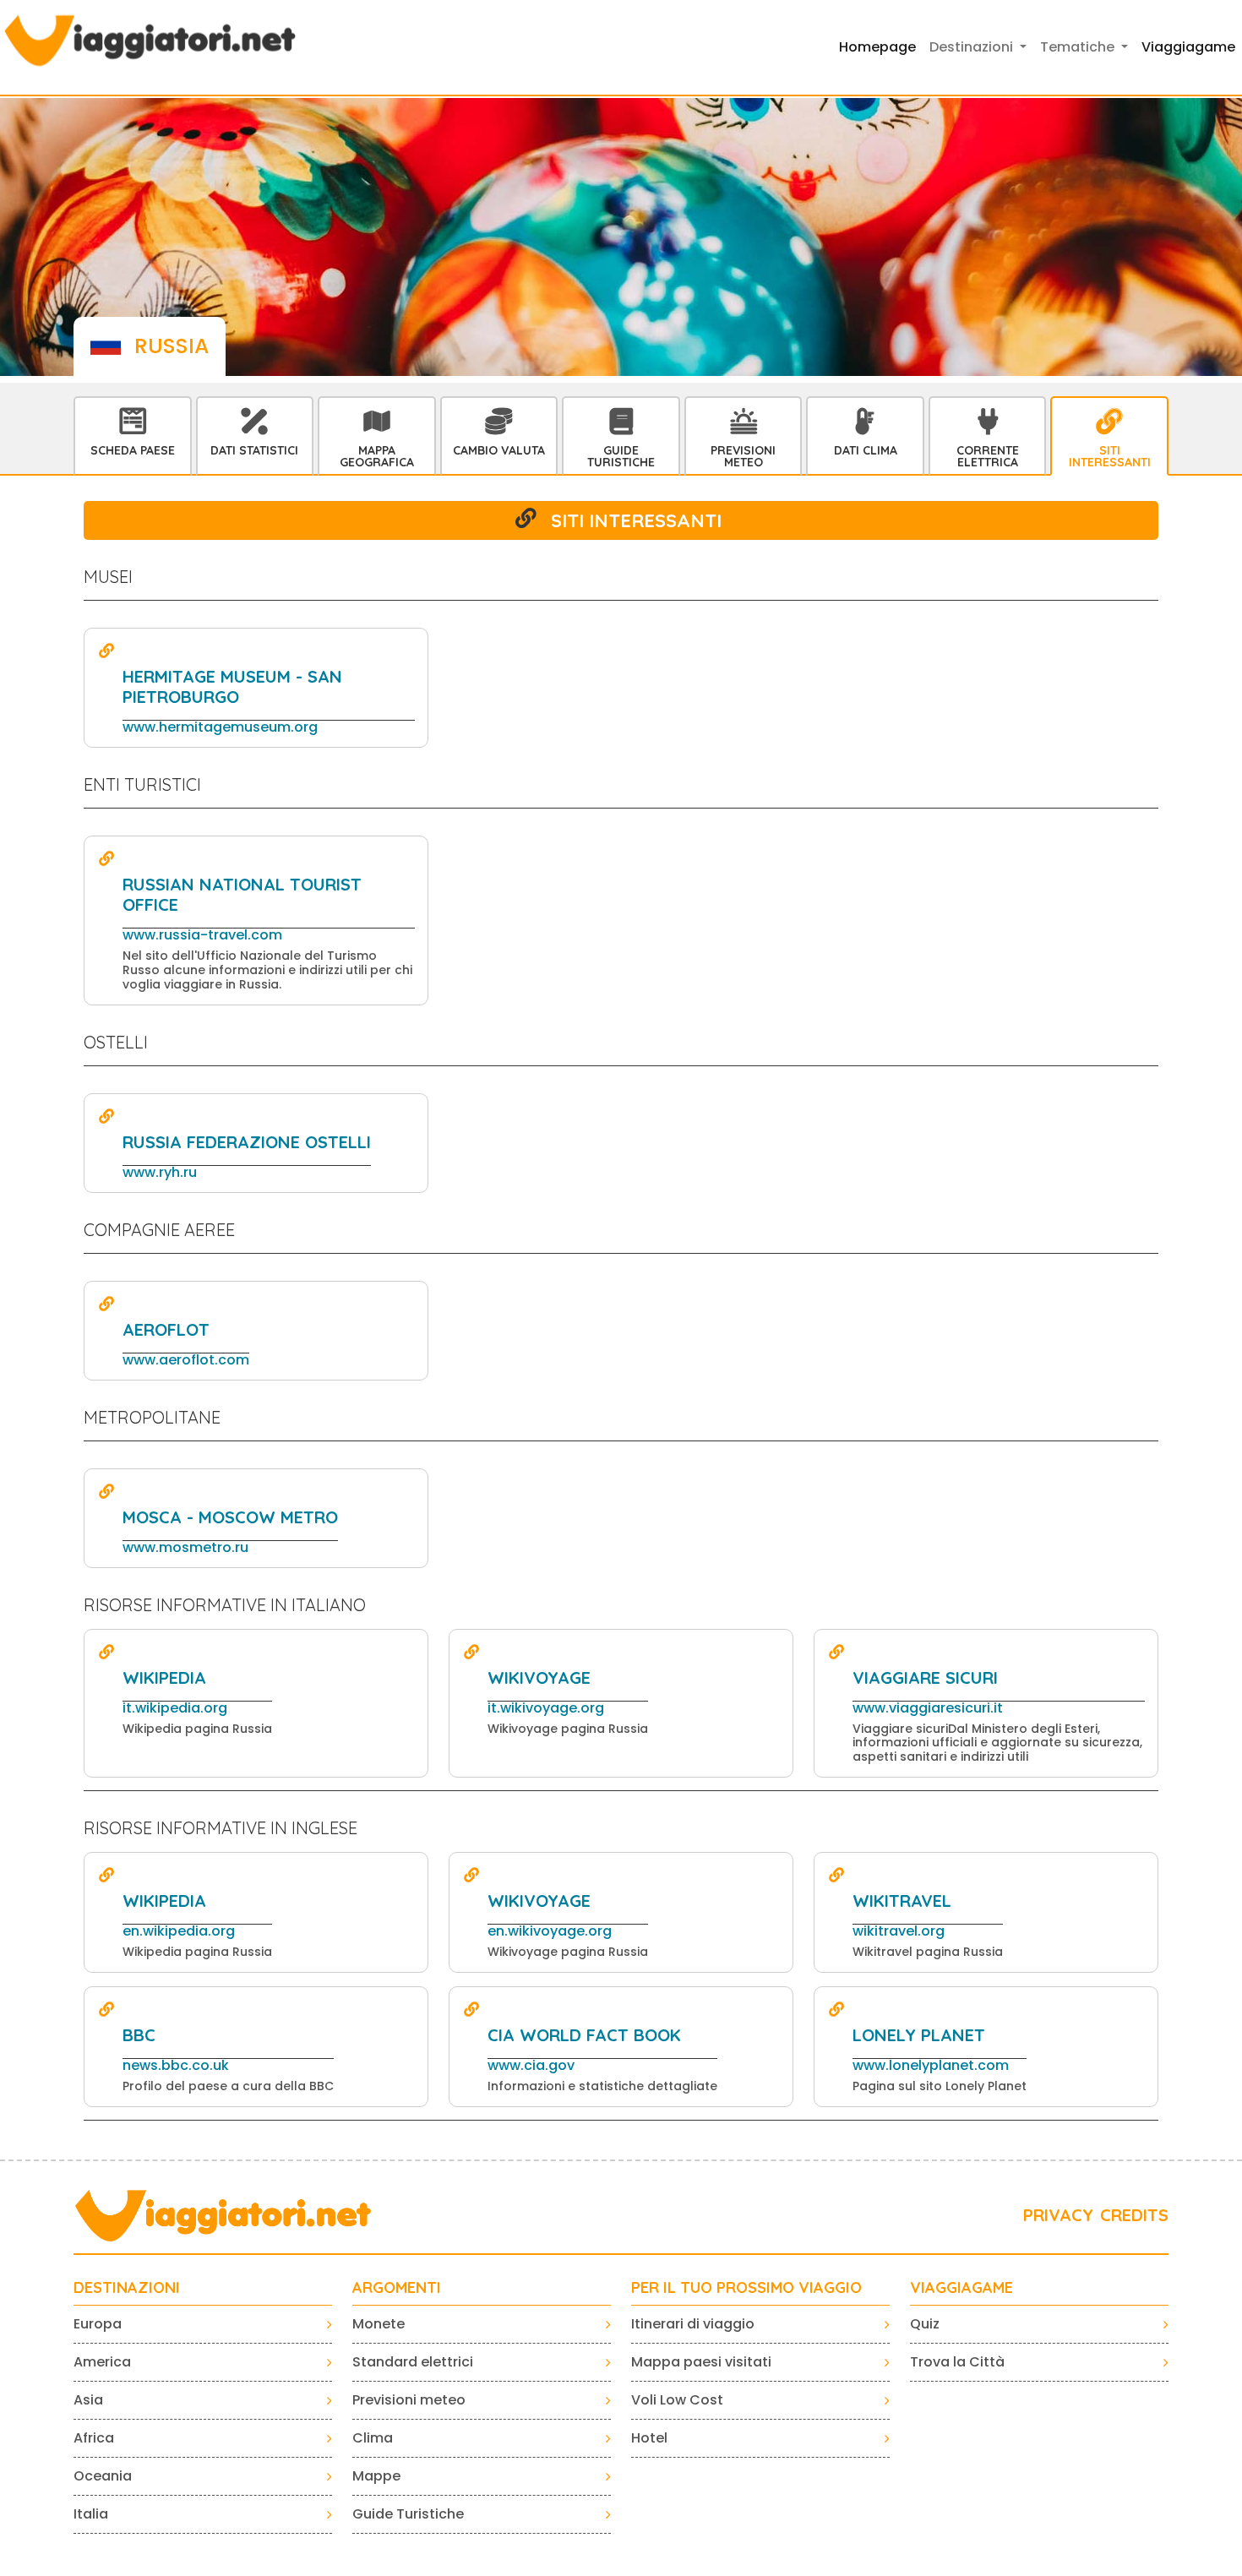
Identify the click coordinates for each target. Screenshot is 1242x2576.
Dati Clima (866, 450)
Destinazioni (127, 2288)
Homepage (877, 47)
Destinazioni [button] (973, 47)
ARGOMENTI (397, 2288)
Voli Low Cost (677, 2400)
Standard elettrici (413, 2362)
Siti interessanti (1110, 456)
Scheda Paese (133, 450)
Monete (379, 2324)
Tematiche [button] (1079, 47)
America (102, 2362)
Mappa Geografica (377, 456)
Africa (94, 2438)
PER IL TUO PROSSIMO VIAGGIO (746, 2288)
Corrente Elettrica (988, 456)
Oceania (103, 2476)
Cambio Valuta (499, 450)
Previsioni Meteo (743, 456)
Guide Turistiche (621, 456)
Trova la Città (957, 2362)
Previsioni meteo (409, 2400)
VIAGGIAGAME (961, 2288)
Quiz (925, 2324)
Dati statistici (254, 450)
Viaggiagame (1188, 47)
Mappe (376, 2476)
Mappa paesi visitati (701, 2362)
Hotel (649, 2438)
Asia (88, 2400)
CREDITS (1134, 2215)
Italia (91, 2514)
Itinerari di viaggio (693, 2324)
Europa (98, 2324)
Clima (373, 2438)
